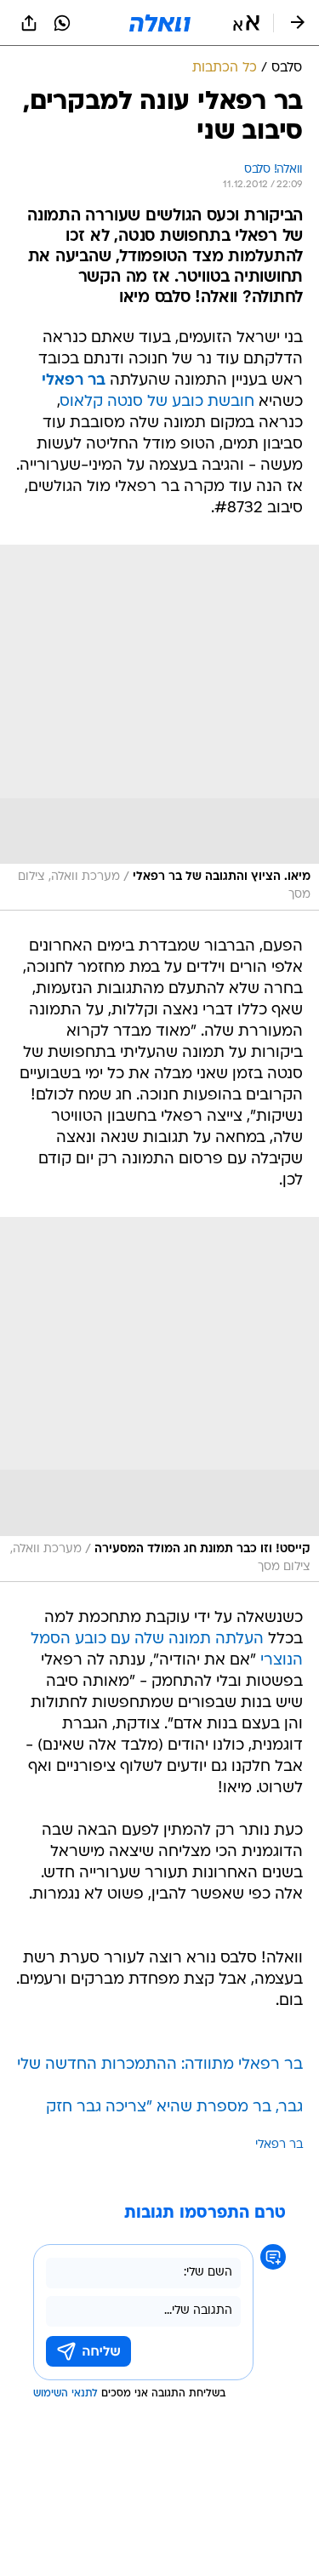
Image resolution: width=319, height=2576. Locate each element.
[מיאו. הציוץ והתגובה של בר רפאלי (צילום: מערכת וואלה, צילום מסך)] (159, 728)
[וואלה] (160, 23)
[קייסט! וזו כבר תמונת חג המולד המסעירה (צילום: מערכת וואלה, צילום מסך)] (159, 1400)
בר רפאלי (279, 2145)
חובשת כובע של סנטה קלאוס (157, 402)
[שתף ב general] (29, 23)
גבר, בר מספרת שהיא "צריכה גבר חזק (174, 2108)
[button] (246, 23)
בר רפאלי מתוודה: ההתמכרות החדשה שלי (160, 2065)
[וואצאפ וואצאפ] (62, 23)
